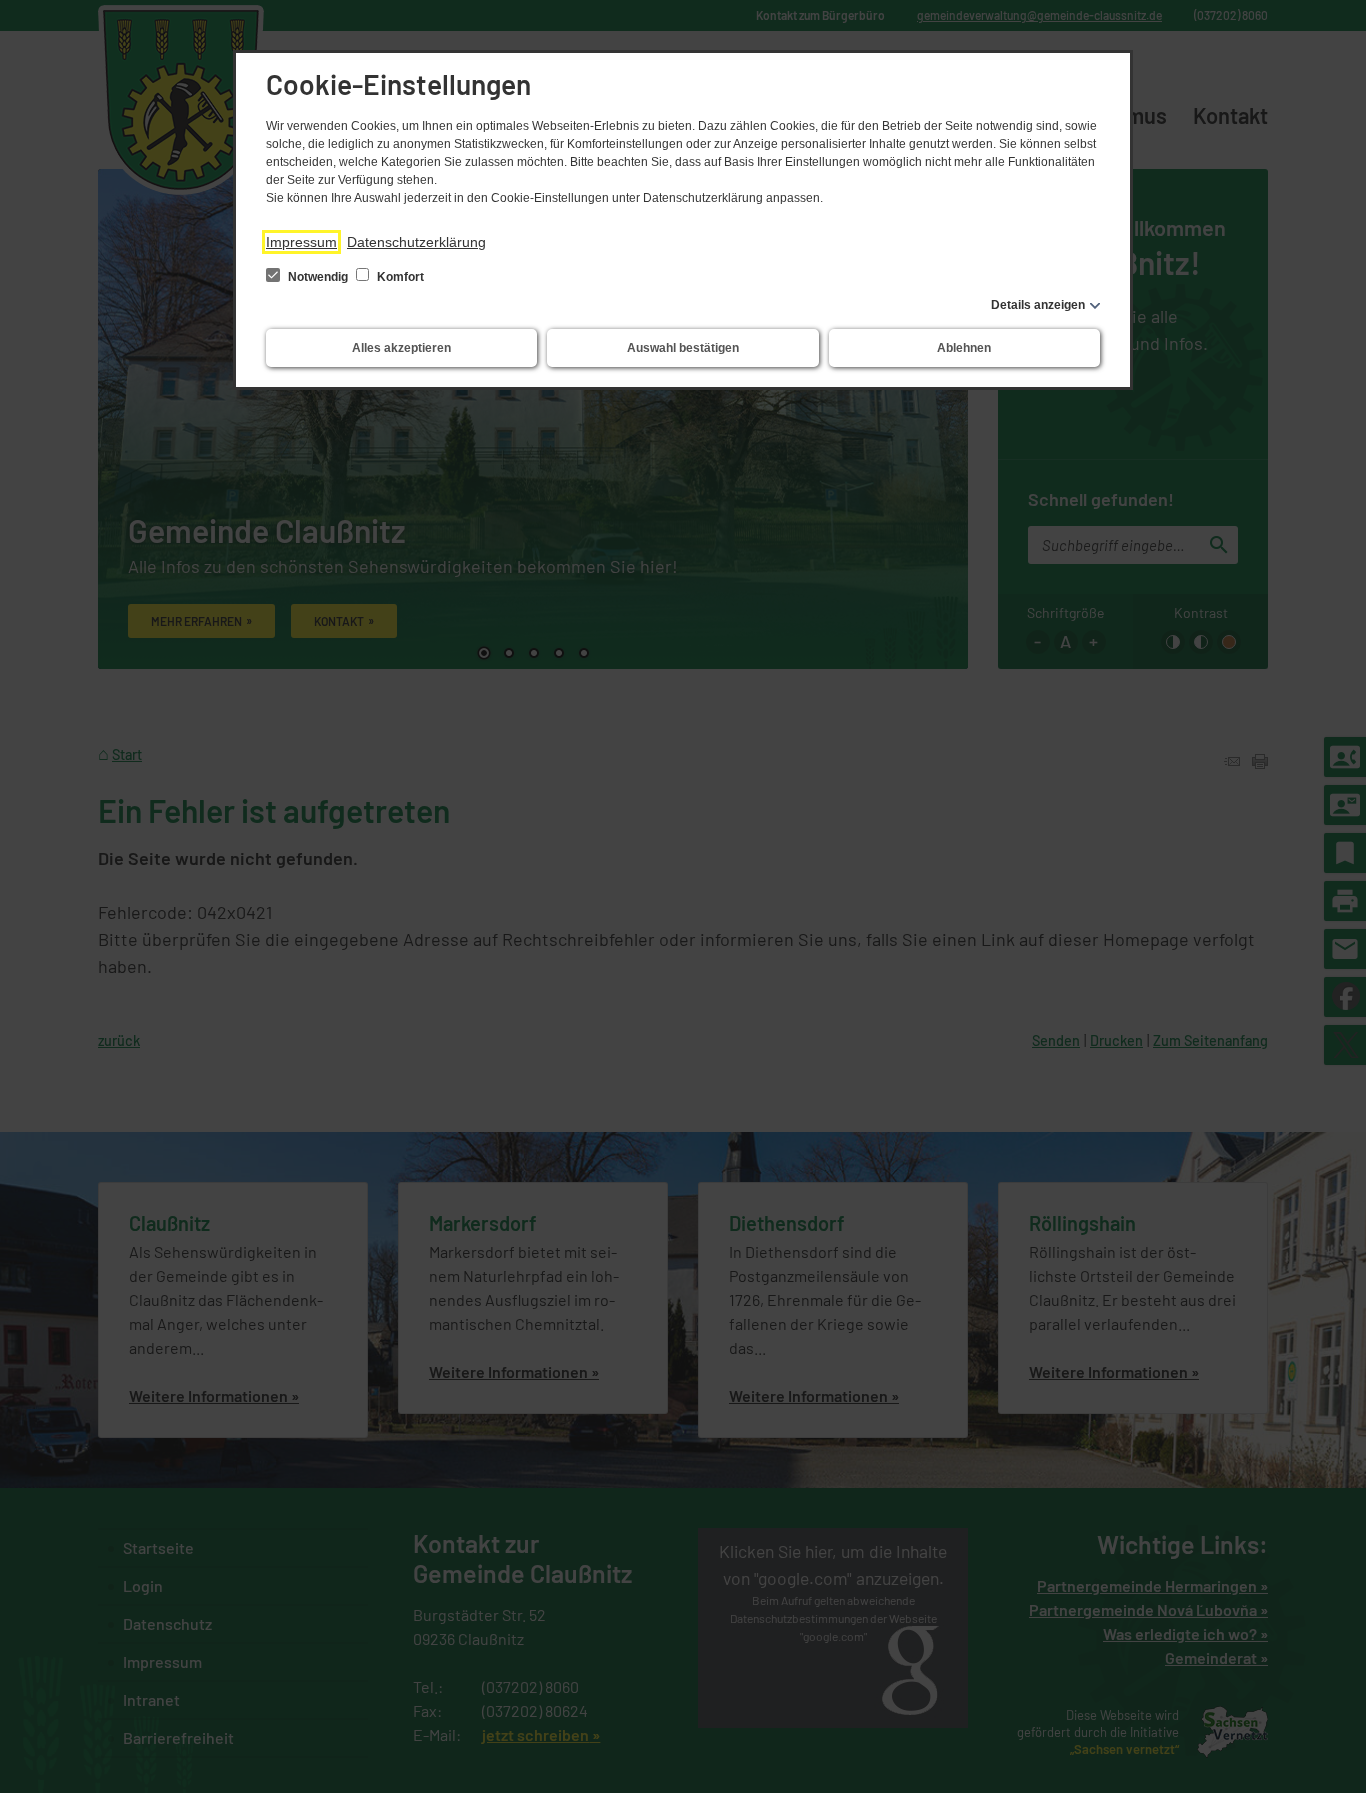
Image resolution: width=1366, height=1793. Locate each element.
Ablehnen (964, 348)
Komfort (399, 277)
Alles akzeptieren (401, 348)
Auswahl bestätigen (683, 348)
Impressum (301, 242)
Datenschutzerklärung (416, 242)
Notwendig (318, 277)
